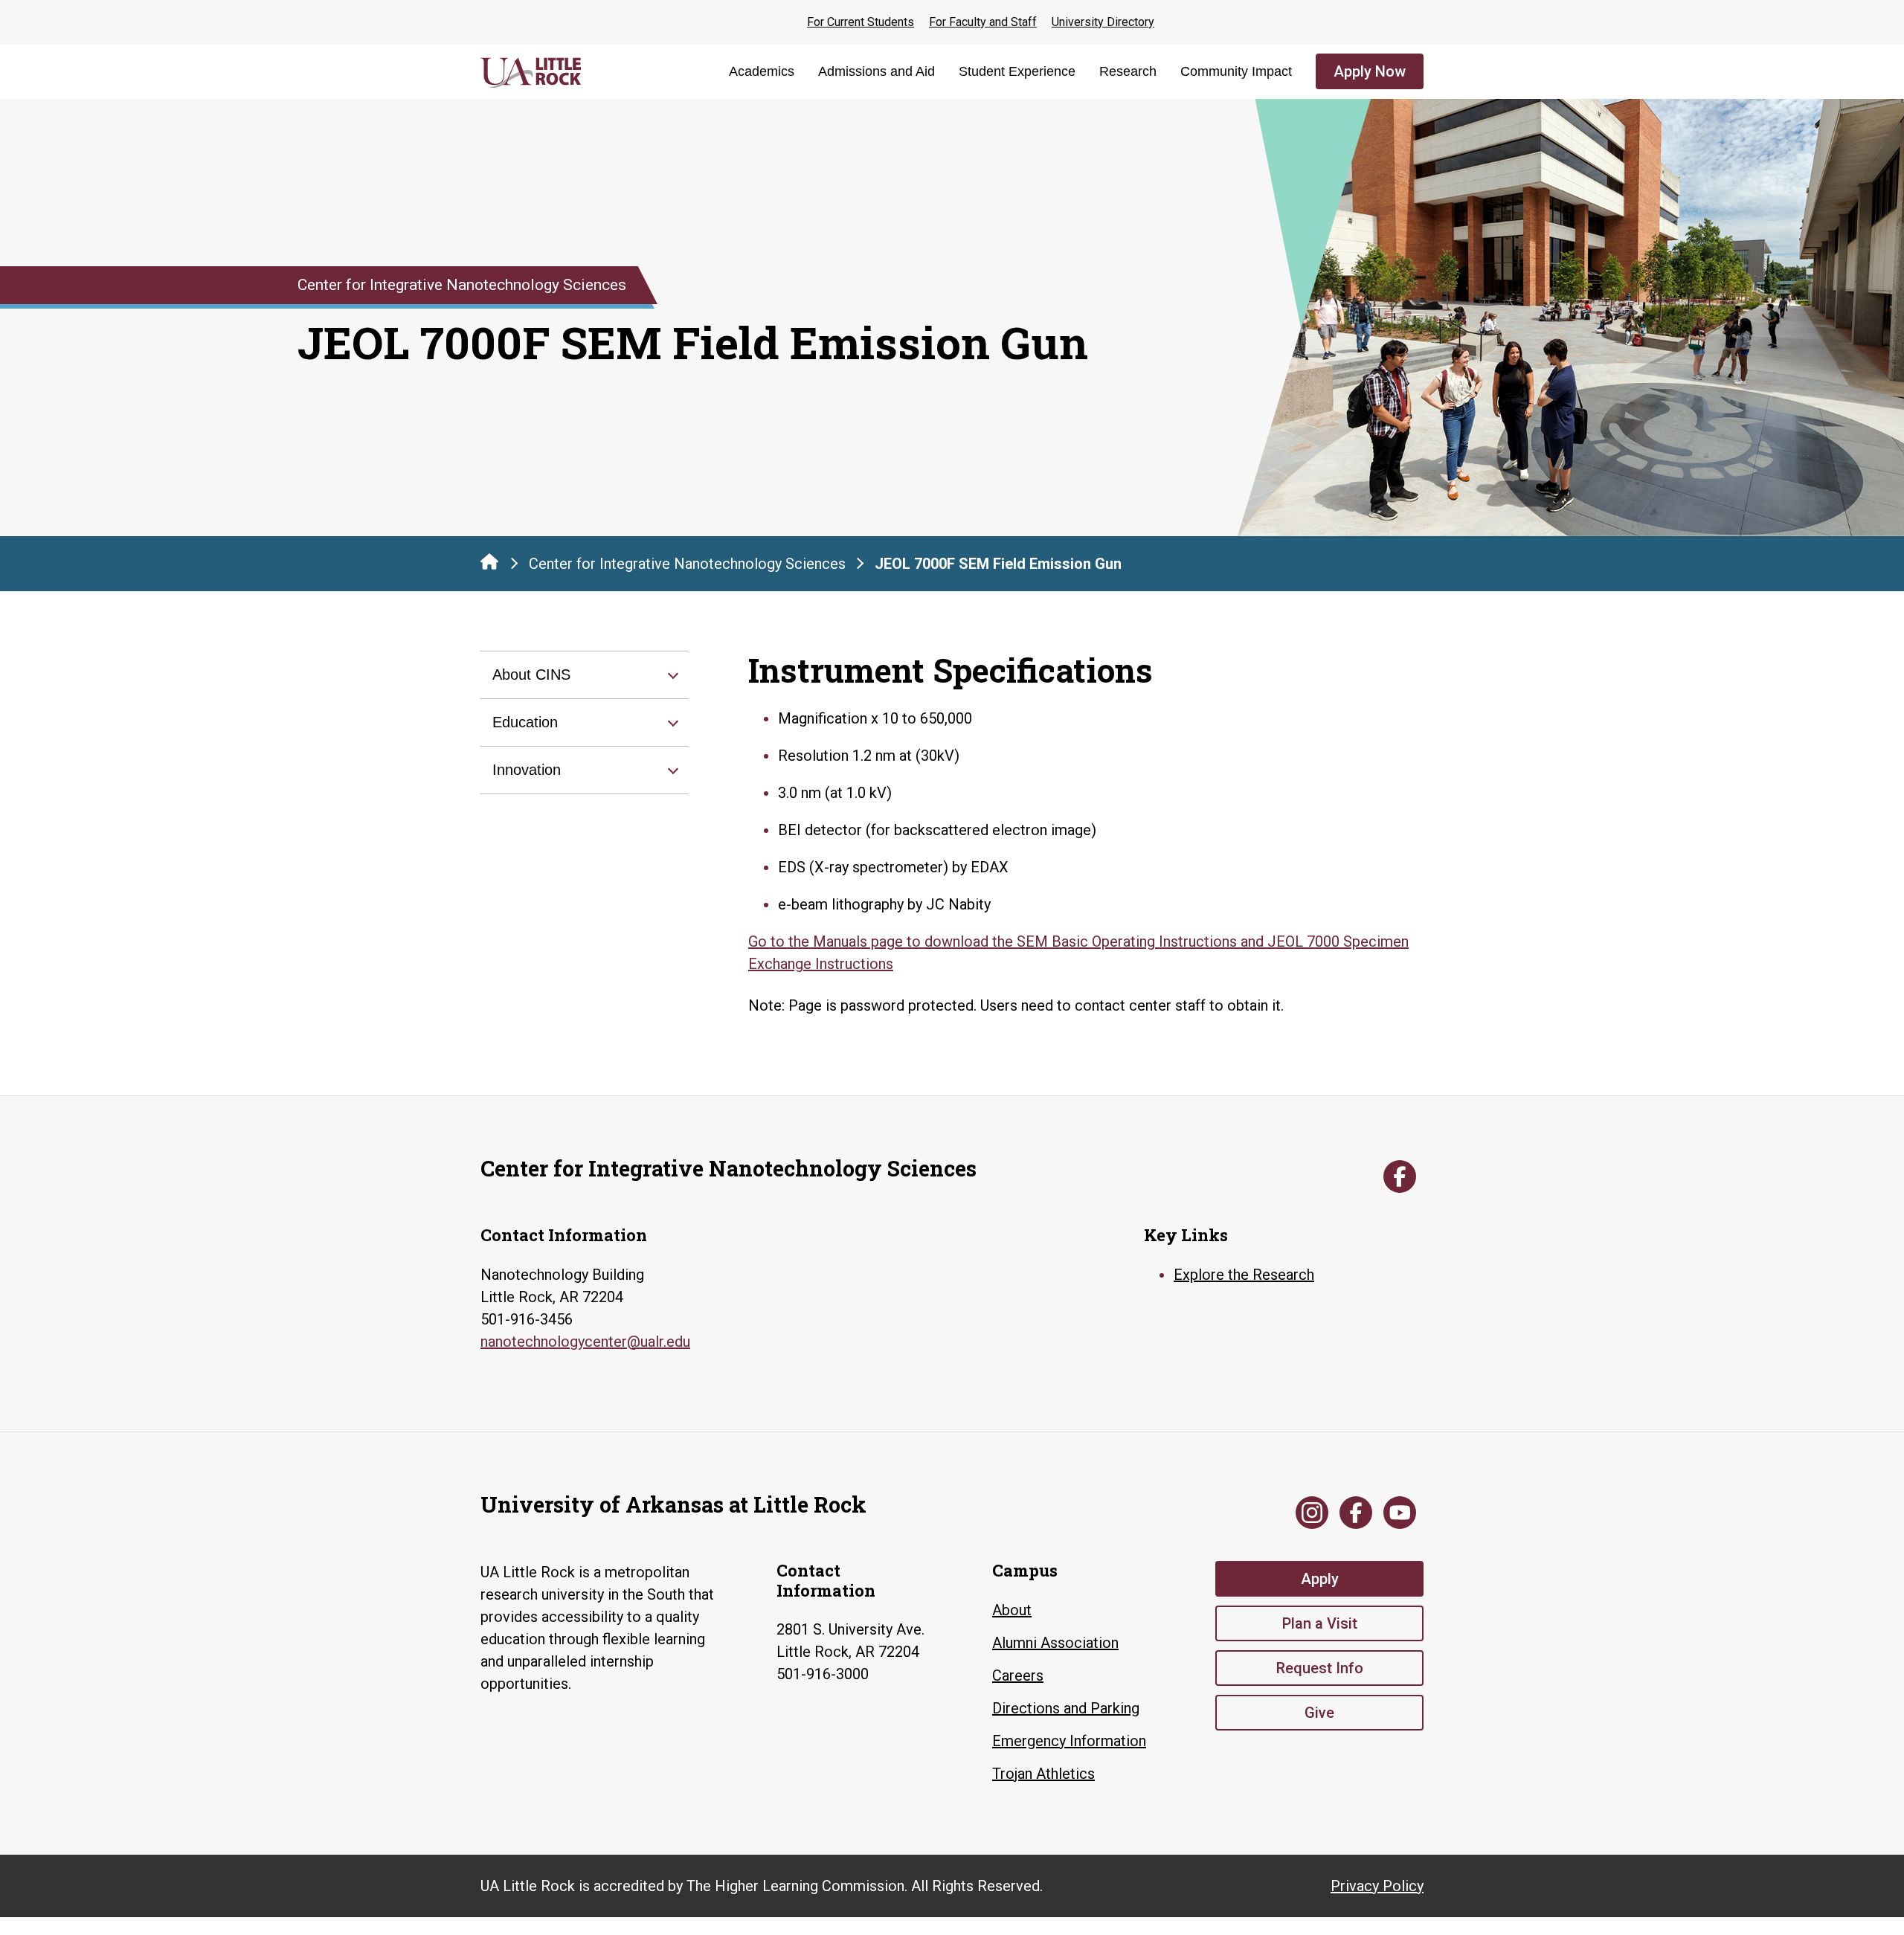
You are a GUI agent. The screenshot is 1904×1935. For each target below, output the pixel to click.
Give (1319, 1713)
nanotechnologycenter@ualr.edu (585, 1342)
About (1012, 1610)
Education (525, 722)
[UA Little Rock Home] (489, 561)
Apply (1320, 1579)
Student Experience (1017, 71)
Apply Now (1370, 71)
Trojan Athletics (1043, 1774)
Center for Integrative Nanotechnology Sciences (687, 564)
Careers (1018, 1675)
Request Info (1320, 1668)
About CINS (531, 674)
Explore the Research (1244, 1275)
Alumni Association (1055, 1643)
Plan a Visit (1320, 1623)
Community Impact (1236, 71)
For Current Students (861, 22)
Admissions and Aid (877, 71)
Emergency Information (1069, 1741)
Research (1128, 71)
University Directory (1103, 22)
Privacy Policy (1377, 1886)
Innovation (527, 770)
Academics (762, 71)
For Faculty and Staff (983, 22)
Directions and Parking (1066, 1708)
